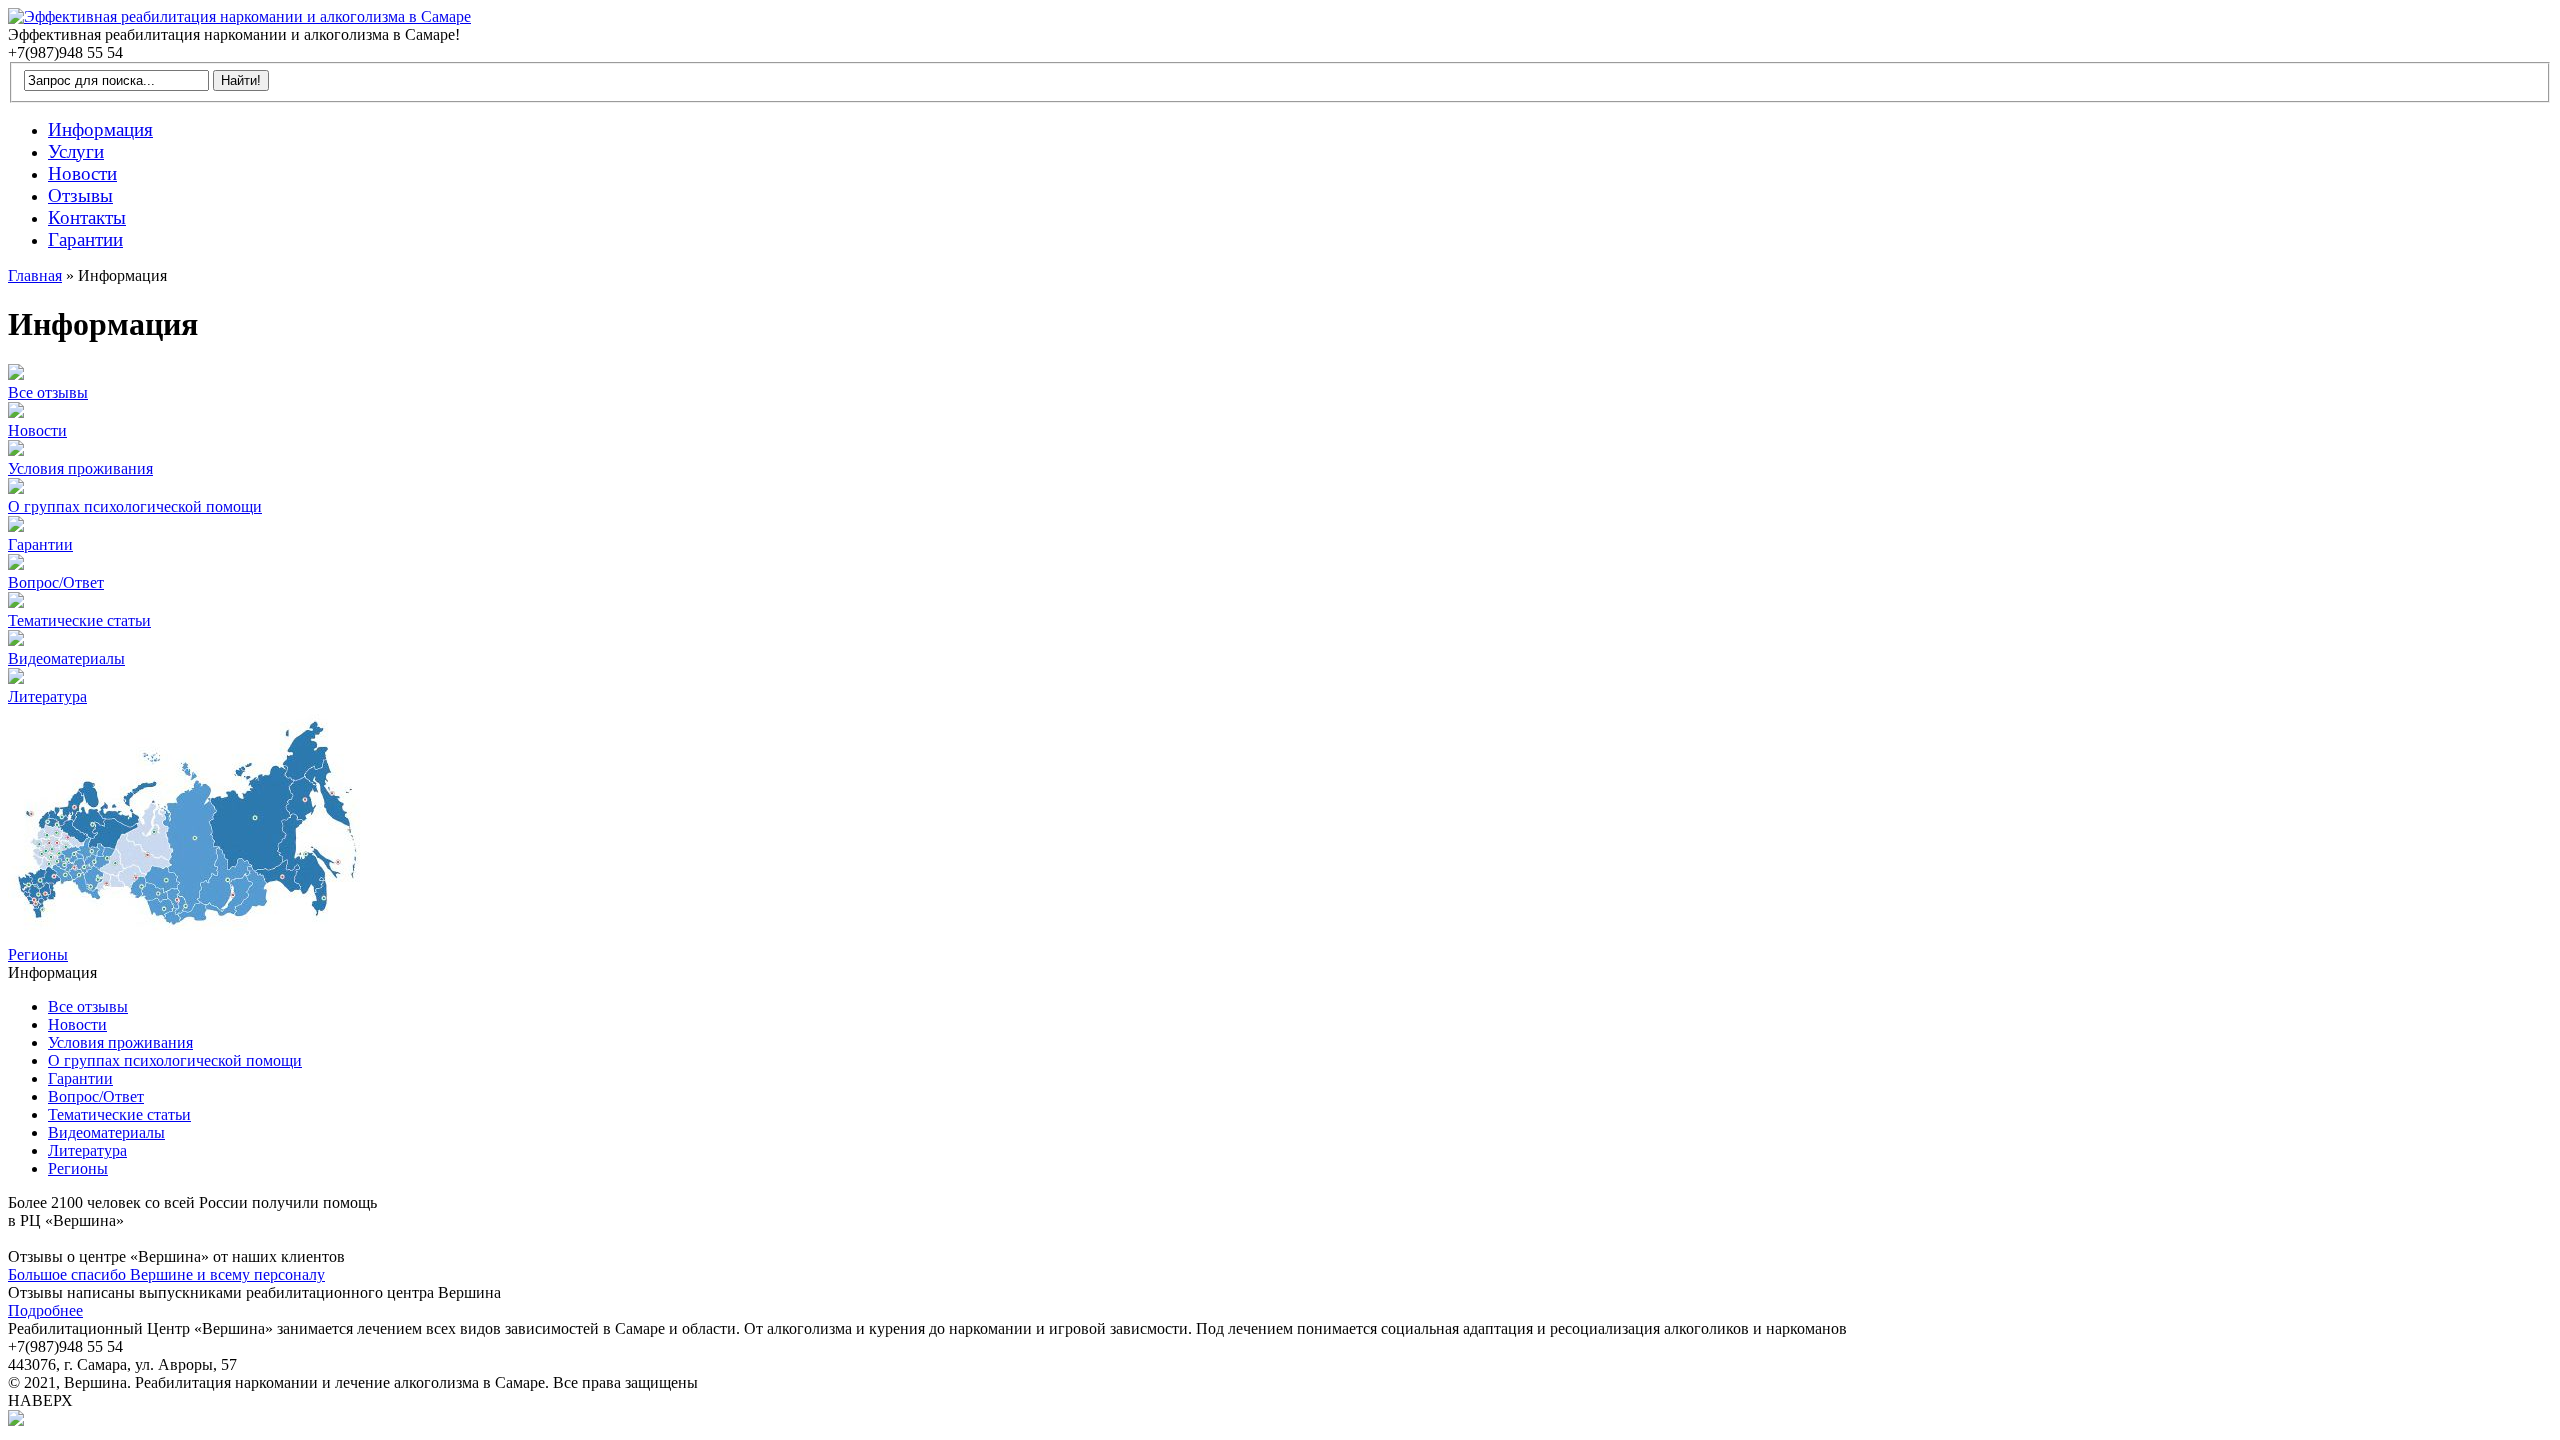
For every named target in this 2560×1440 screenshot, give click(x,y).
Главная (35, 275)
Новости (37, 430)
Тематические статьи (79, 620)
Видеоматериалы (66, 658)
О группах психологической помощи (135, 506)
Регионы (38, 954)
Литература (47, 696)
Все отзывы (48, 392)
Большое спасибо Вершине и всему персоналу (166, 1274)
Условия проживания (80, 468)
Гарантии (40, 544)
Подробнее (45, 1310)
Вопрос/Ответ (56, 582)
